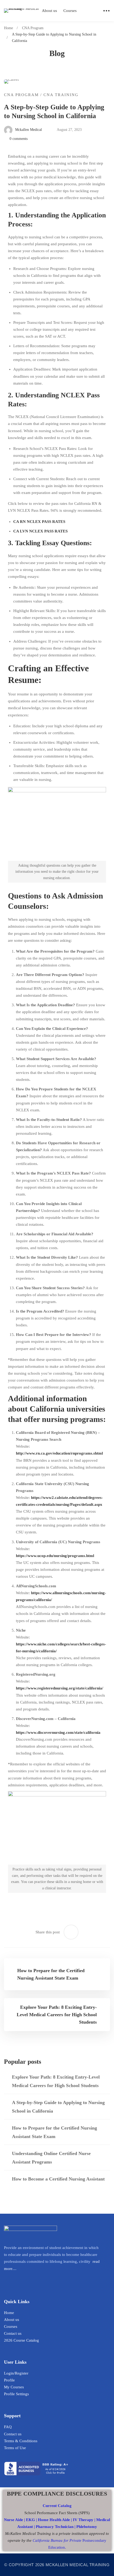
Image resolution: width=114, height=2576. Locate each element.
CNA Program (33, 28)
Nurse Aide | (15, 2520)
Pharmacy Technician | (56, 2527)
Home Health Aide (54, 2520)
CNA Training (61, 95)
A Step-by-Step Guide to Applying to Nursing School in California (58, 2107)
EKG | (32, 2520)
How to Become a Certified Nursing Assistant (58, 2179)
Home (8, 28)
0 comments (19, 139)
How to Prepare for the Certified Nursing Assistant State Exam (54, 2132)
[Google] (24, 2280)
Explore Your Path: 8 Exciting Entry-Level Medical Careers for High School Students (56, 2081)
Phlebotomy (87, 2527)
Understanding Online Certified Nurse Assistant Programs (51, 2158)
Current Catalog (57, 2506)
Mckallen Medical (28, 130)
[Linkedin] (6, 2280)
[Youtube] (15, 2280)
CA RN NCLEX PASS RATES (39, 522)
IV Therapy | (85, 2520)
